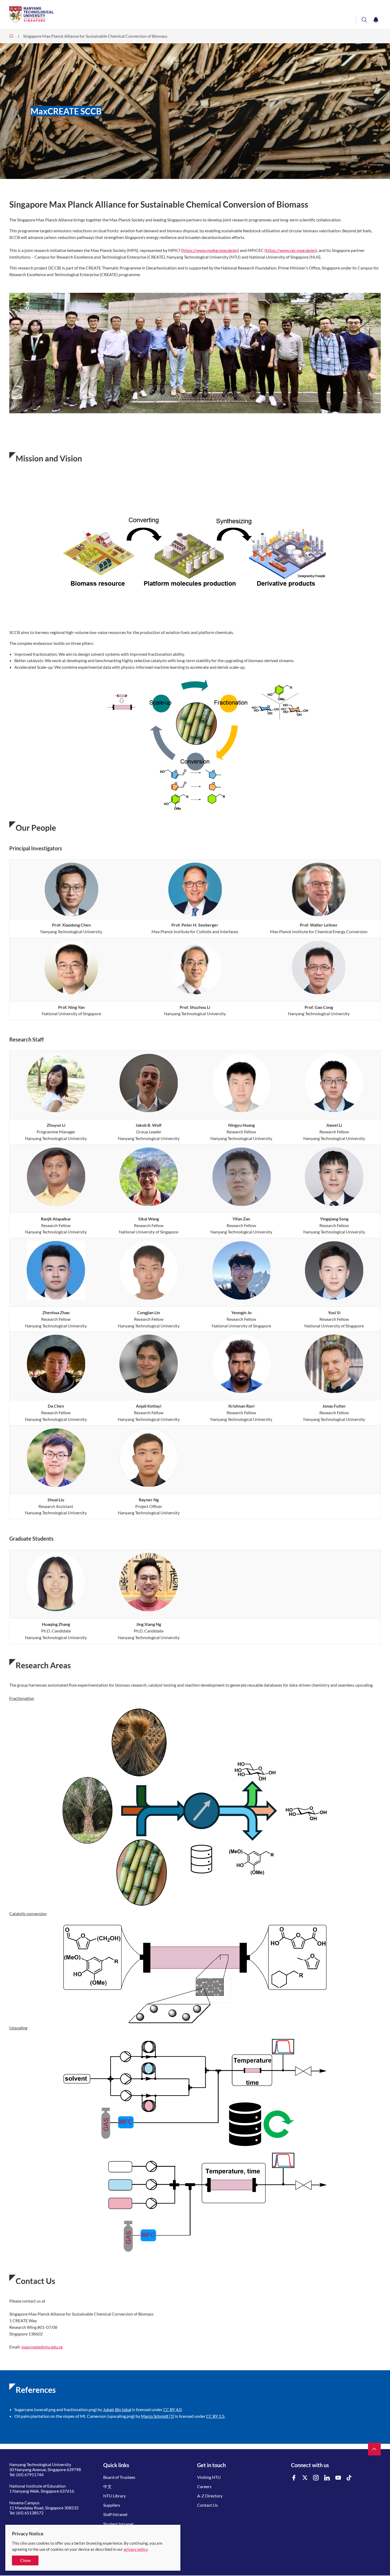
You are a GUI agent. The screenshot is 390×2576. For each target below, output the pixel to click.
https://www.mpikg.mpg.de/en (210, 250)
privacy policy (136, 2549)
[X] (305, 2478)
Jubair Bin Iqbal (117, 2409)
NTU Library (114, 2496)
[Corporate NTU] (11, 36)
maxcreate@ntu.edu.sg (42, 2347)
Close (25, 2560)
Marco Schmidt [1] (158, 2416)
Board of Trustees (119, 2477)
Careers (204, 2486)
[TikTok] (349, 2478)
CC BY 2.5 (215, 2416)
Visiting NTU (209, 2477)
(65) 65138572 (30, 2513)
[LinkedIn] (327, 2478)
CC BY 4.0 (172, 2409)
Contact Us (207, 2505)
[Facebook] (294, 2478)
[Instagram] (316, 2478)
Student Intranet (118, 2524)
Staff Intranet (115, 2514)
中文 (107, 2486)
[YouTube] (338, 2478)
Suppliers (112, 2505)
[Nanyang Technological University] (174, 14)
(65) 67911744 (30, 2474)
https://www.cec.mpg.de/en (291, 250)
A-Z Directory (210, 2496)
